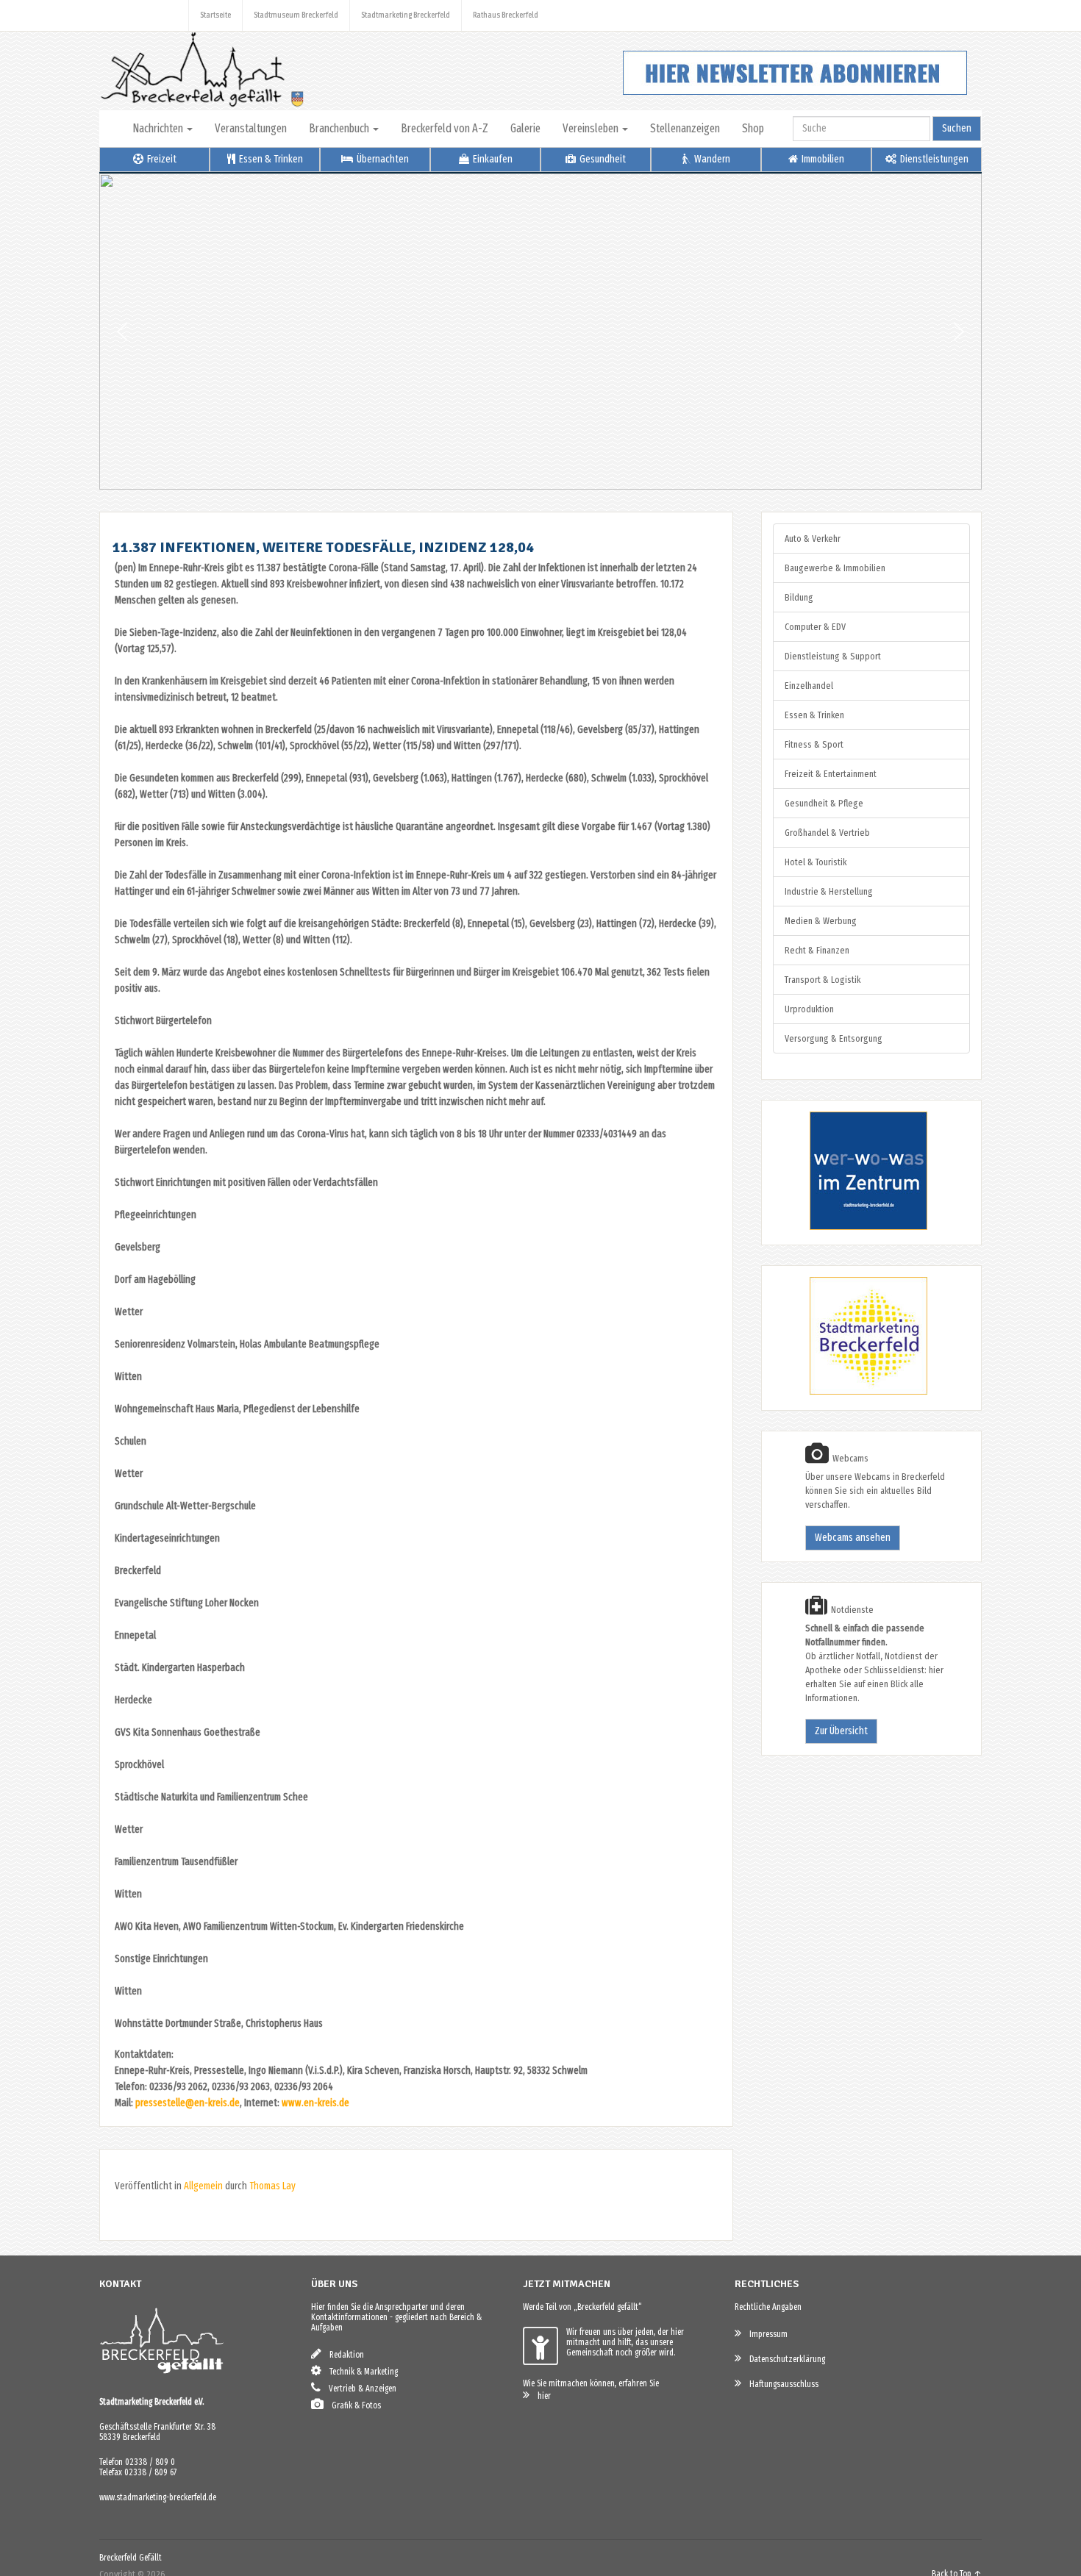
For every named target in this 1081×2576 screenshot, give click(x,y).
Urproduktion (809, 1009)
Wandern (711, 159)
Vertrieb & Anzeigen (359, 2389)
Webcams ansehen (853, 1538)
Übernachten (382, 159)
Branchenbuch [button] (340, 128)
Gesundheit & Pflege (824, 803)
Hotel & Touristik (816, 862)
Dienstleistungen (933, 159)
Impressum (765, 2334)
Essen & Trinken (270, 159)
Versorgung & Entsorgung (834, 1038)
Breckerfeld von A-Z (445, 128)
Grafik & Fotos (353, 2405)
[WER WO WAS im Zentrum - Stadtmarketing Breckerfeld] (850, 1227)
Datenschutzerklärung (784, 2359)
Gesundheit (602, 159)
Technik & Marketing (360, 2372)
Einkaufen (492, 159)
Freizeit (161, 159)
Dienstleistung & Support (833, 656)
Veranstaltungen (251, 128)
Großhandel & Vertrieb (827, 833)
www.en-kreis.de (315, 2103)
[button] (122, 332)
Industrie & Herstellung (829, 891)
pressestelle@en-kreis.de (188, 2103)
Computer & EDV (815, 627)
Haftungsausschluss (781, 2384)
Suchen (957, 128)
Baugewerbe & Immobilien (835, 568)
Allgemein (203, 2186)
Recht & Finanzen (817, 950)
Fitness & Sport (814, 744)
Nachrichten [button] (159, 128)
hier (541, 2396)
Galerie (525, 128)
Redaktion (343, 2355)
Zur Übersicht (841, 1731)
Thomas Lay (272, 2186)
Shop (753, 128)
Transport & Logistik (823, 980)
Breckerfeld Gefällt (131, 2558)
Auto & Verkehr (813, 539)
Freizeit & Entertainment (831, 774)
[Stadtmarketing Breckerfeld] (850, 1392)
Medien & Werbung (821, 921)
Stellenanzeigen (685, 128)
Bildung (799, 597)
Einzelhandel (809, 686)
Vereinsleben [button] (592, 128)
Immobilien (822, 159)
